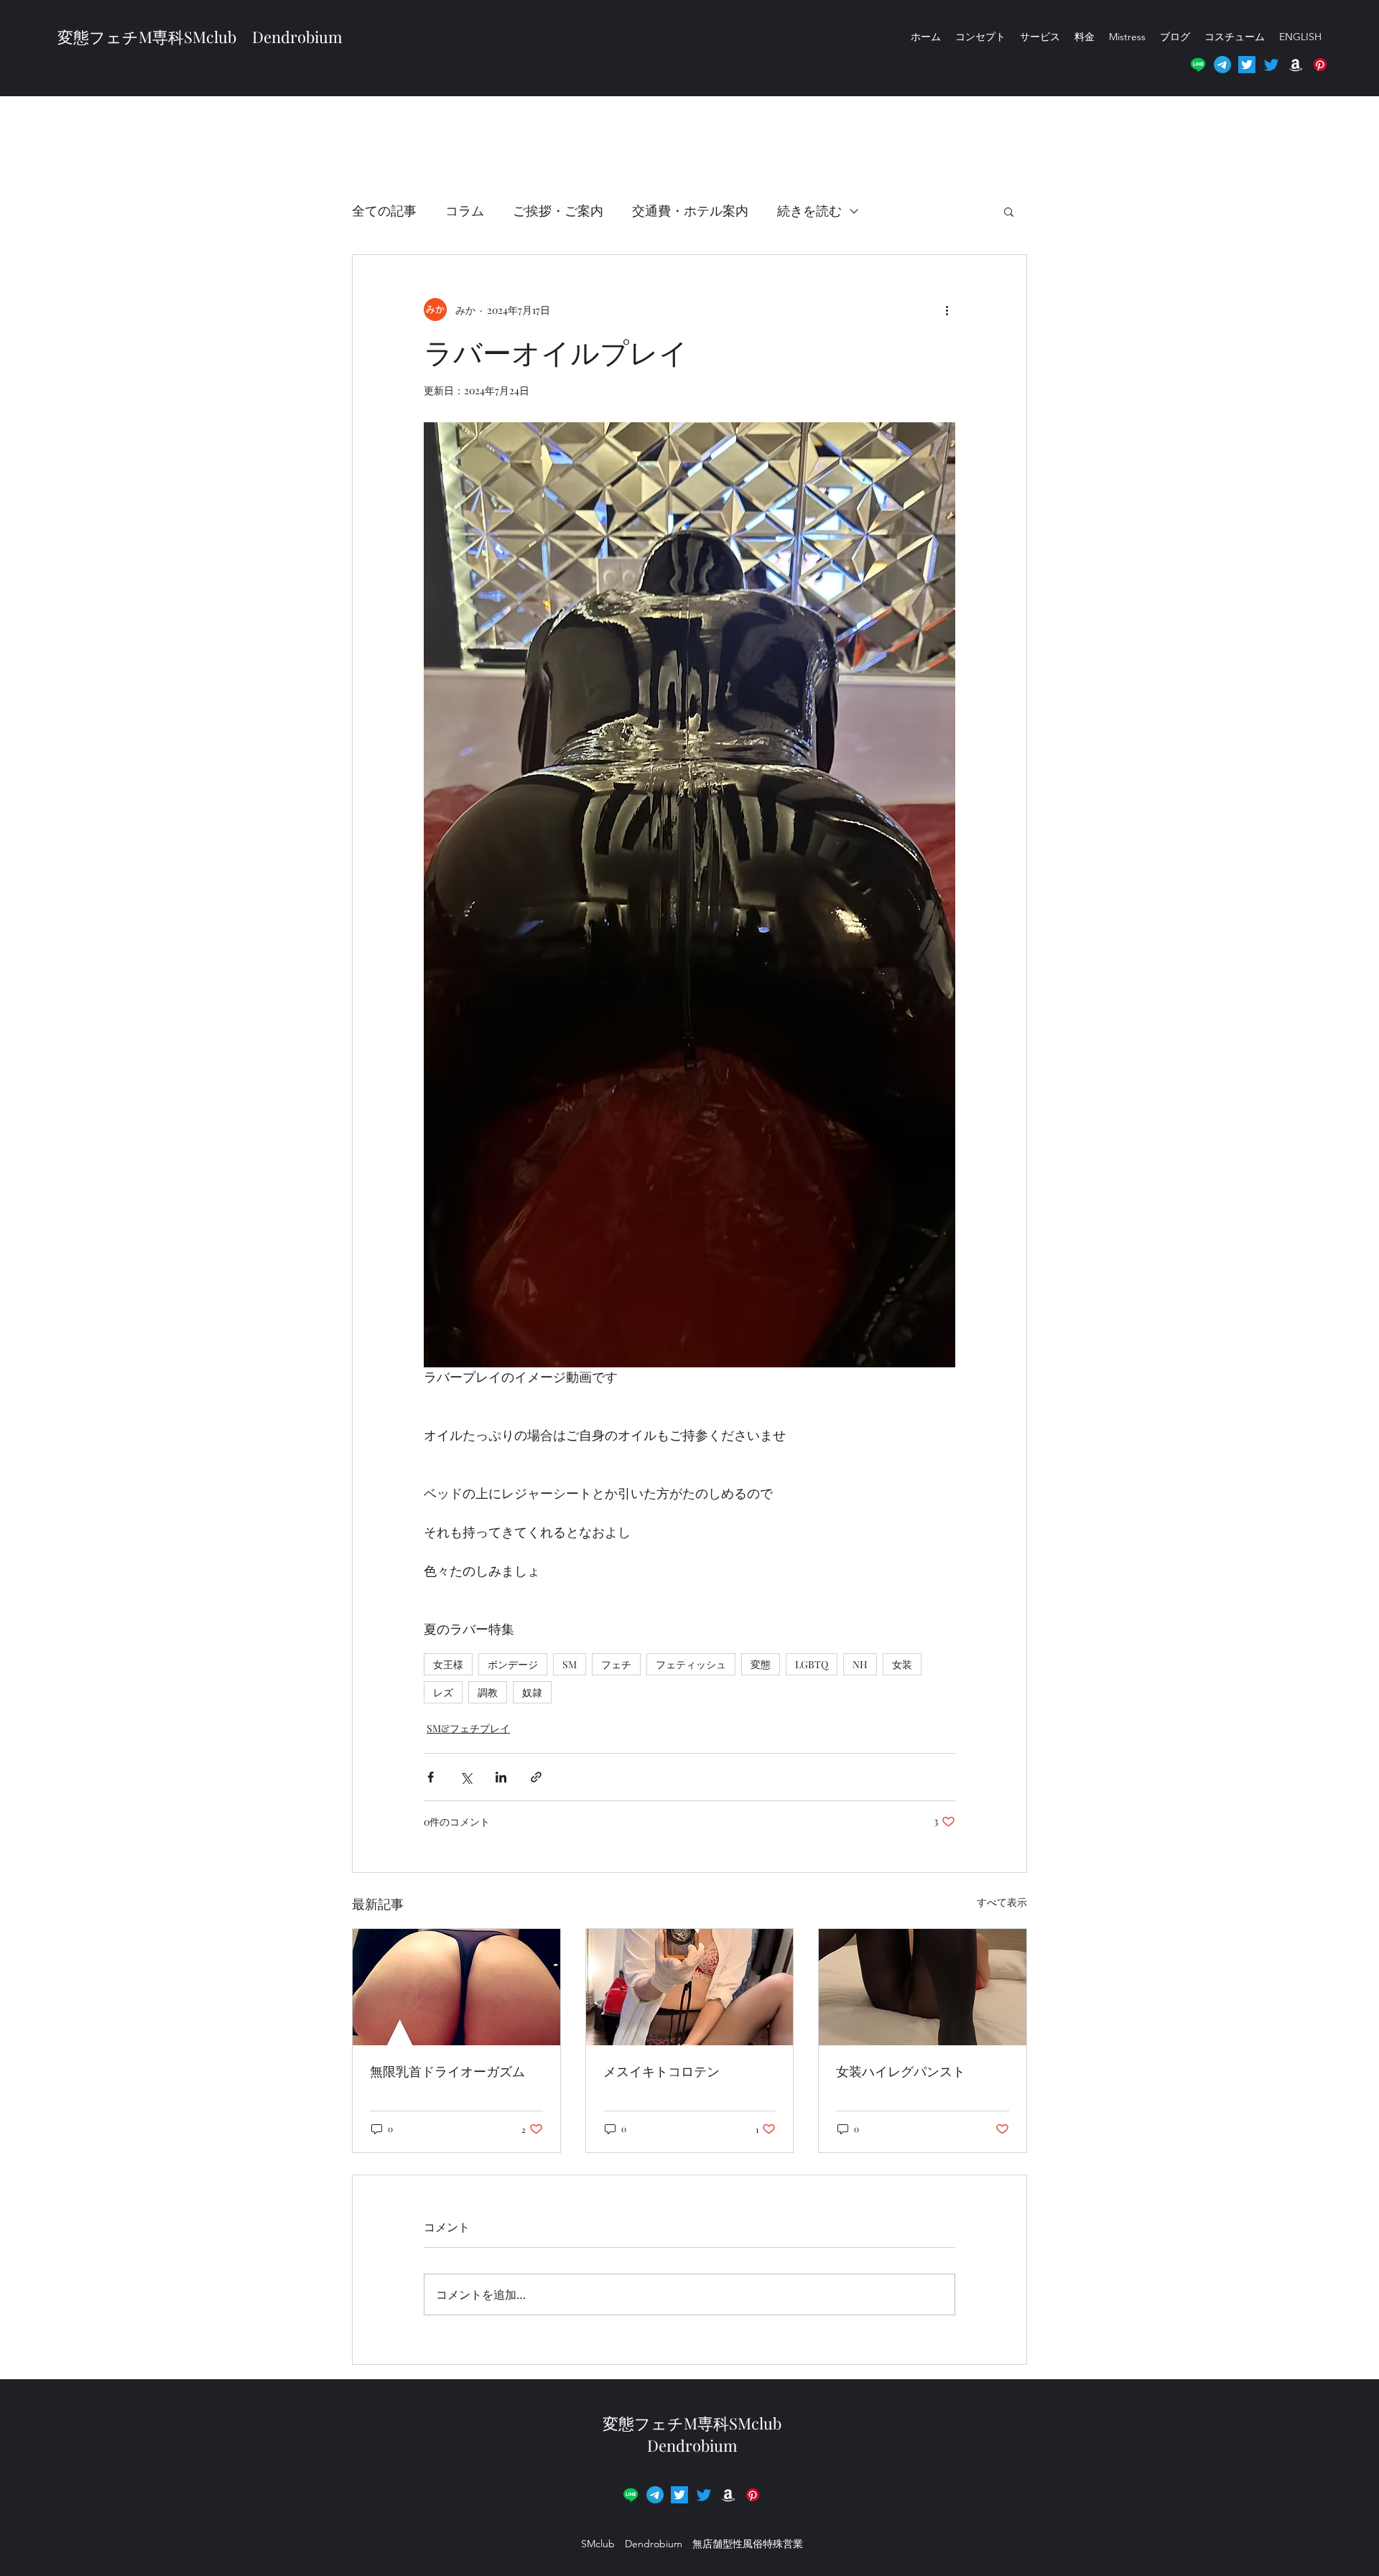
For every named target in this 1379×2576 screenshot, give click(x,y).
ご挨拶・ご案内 (558, 210)
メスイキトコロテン (661, 2071)
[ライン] (1198, 65)
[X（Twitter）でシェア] (466, 1777)
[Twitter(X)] (1247, 65)
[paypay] (753, 2495)
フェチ (616, 1664)
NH (860, 1664)
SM (570, 1664)
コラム (465, 210)
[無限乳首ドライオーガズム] (456, 1987)
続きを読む (809, 210)
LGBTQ (812, 1664)
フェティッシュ (691, 1664)
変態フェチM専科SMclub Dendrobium (200, 37)
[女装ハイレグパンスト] (923, 1987)
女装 (902, 1664)
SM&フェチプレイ (468, 1728)
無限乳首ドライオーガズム (447, 2071)
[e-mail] (1222, 65)
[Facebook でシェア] (431, 1777)
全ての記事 (384, 210)
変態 (761, 1664)
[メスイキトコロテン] (690, 1987)
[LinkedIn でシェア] (501, 1777)
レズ (443, 1692)
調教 (488, 1692)
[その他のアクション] (947, 310)
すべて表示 (1002, 1902)
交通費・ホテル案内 (690, 210)
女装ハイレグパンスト (901, 2071)
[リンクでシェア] (536, 1777)
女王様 (448, 1664)
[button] (1320, 65)
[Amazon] (1296, 65)
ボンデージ (513, 1664)
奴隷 (532, 1692)
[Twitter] (1271, 65)
